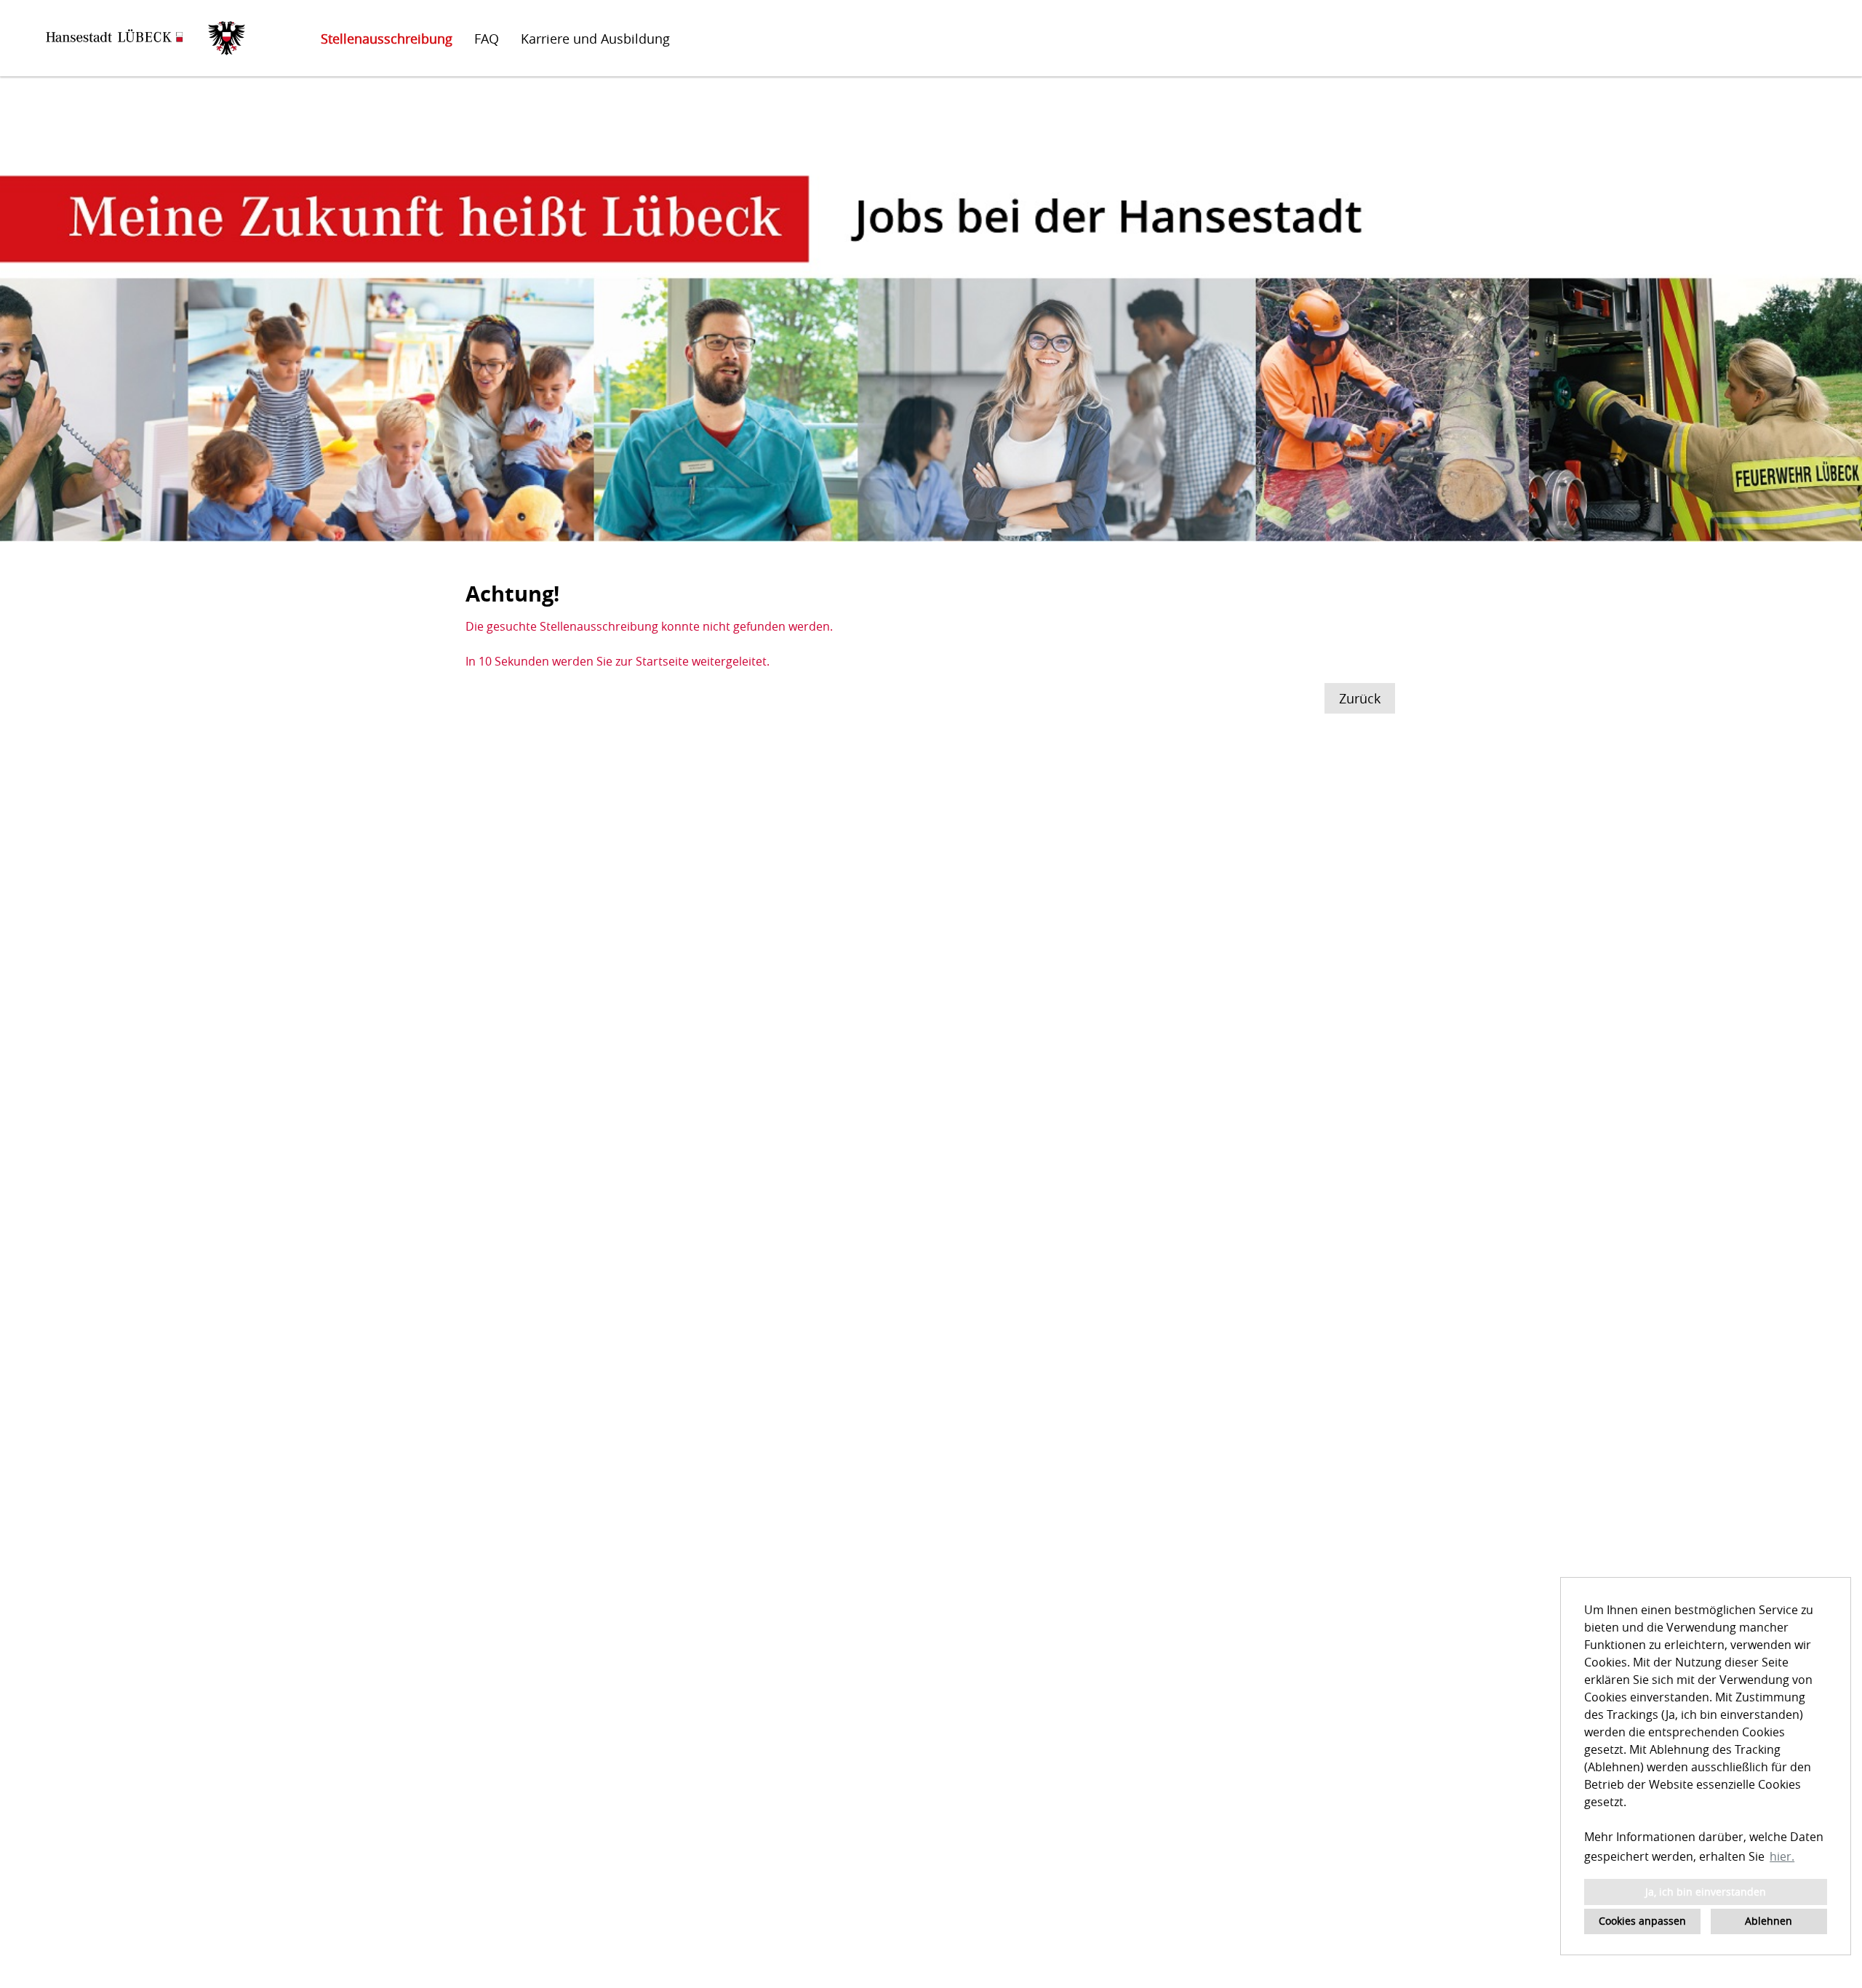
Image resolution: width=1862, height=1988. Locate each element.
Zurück (1360, 698)
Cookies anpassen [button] (1642, 1921)
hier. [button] (1782, 1856)
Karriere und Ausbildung (595, 39)
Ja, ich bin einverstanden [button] (1706, 1892)
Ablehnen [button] (1769, 1921)
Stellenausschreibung (387, 39)
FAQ (487, 39)
